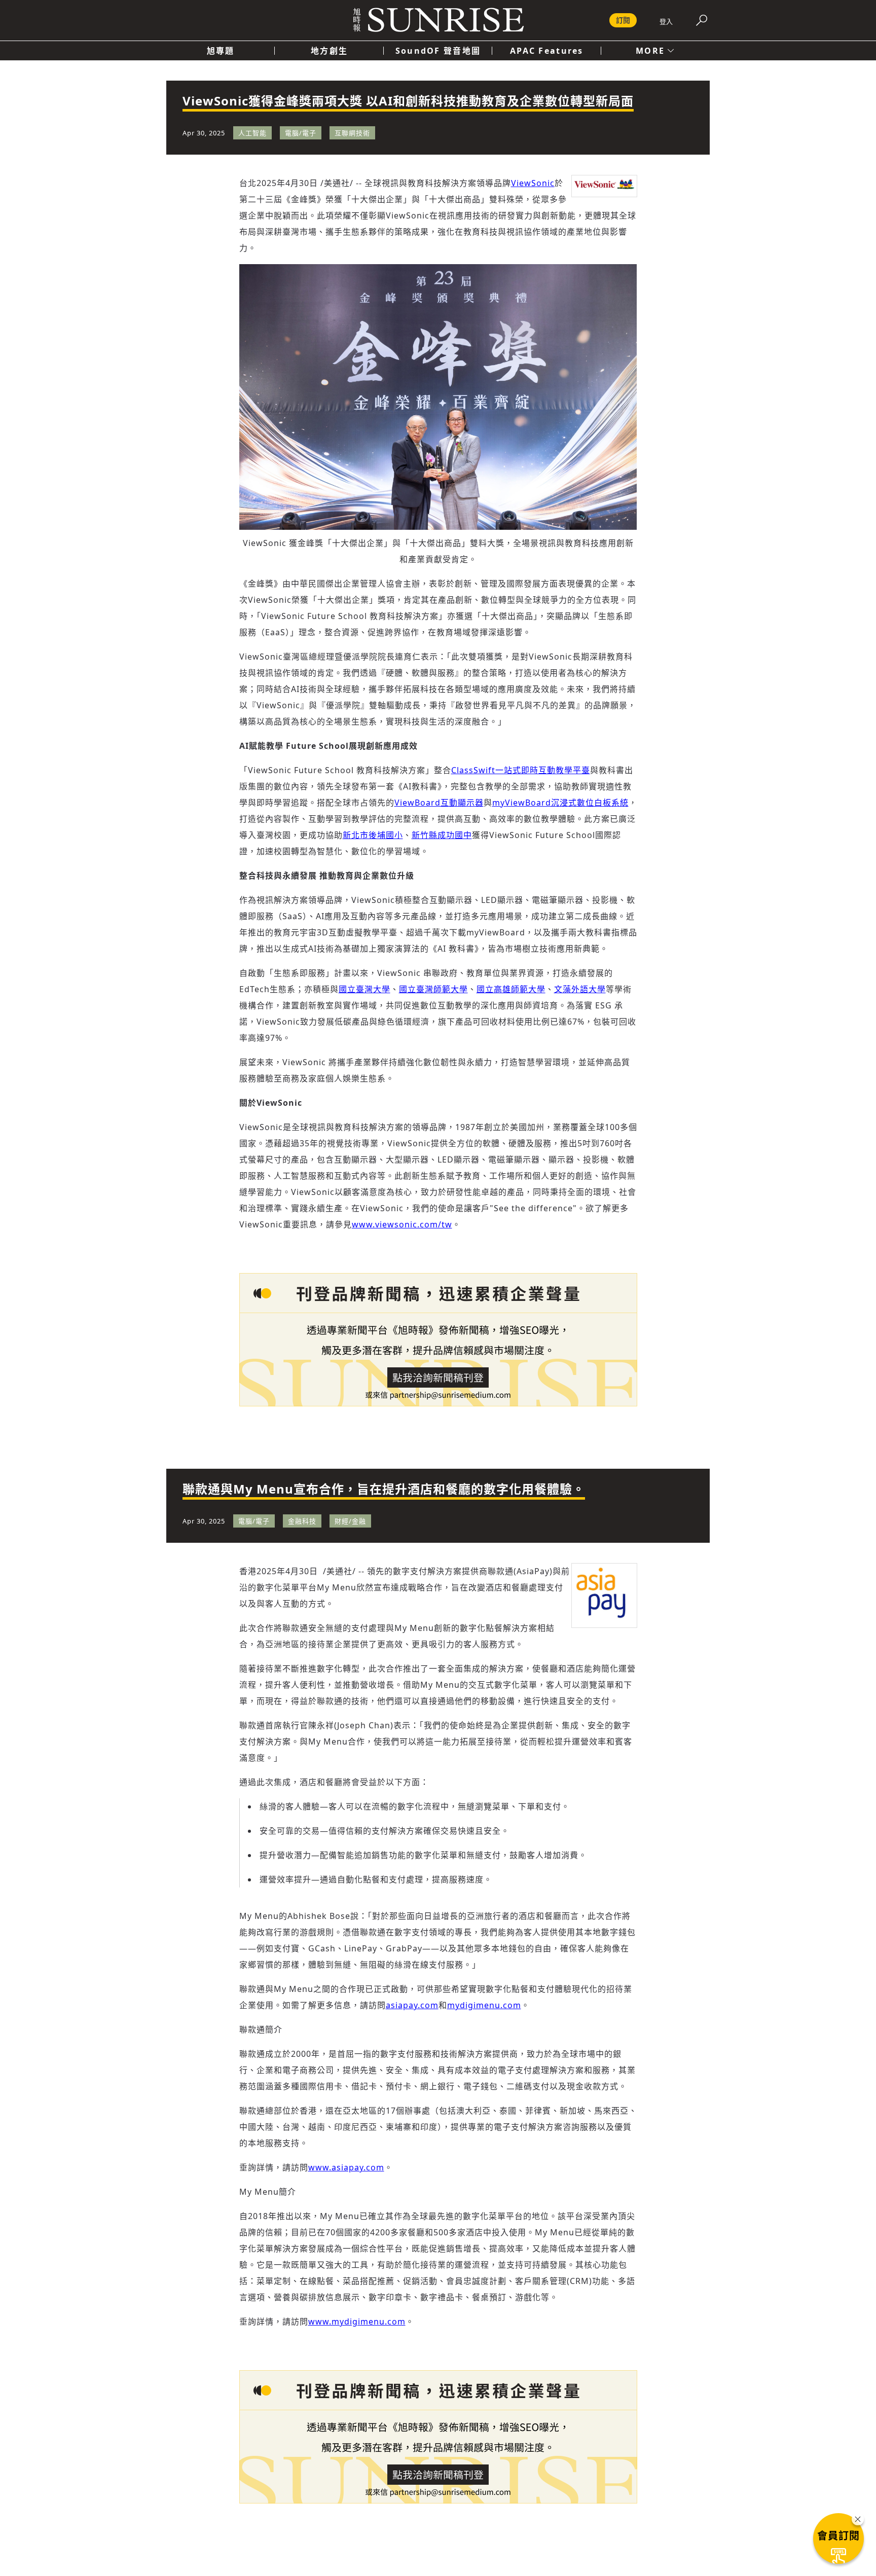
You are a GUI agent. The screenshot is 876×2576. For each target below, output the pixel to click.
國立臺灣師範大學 (433, 989)
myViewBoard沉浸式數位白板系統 (560, 803)
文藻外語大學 (580, 989)
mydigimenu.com (484, 2005)
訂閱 (623, 20)
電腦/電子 (301, 133)
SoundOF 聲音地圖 (438, 51)
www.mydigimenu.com (357, 2321)
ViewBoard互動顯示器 (439, 803)
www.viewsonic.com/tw (402, 1224)
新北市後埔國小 (373, 835)
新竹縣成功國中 (442, 835)
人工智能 (252, 133)
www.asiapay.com (346, 2167)
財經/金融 (350, 1521)
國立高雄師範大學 (511, 989)
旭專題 (221, 51)
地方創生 (329, 51)
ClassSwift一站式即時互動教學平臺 (521, 770)
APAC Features (547, 51)
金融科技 (302, 1521)
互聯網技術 (352, 133)
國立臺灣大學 (364, 989)
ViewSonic (533, 183)
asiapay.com (412, 2005)
